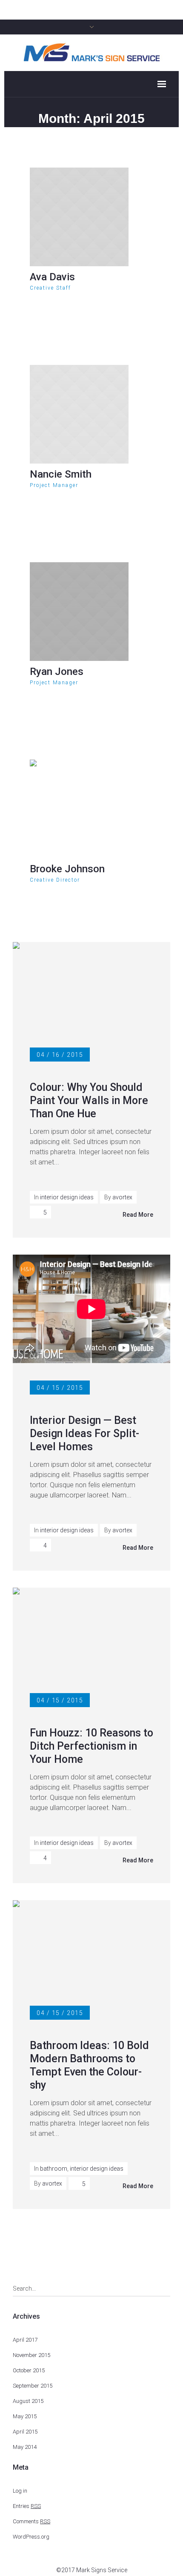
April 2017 (25, 2340)
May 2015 (25, 2416)
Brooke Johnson (67, 869)
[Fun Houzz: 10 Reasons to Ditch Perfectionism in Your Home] (91, 1631)
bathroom (54, 2169)
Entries (27, 2506)
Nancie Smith (61, 474)
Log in (20, 2491)
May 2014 (25, 2447)
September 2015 (33, 2386)
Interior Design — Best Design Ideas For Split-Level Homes (84, 1433)
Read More (138, 1215)
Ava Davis (52, 277)
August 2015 (28, 2401)
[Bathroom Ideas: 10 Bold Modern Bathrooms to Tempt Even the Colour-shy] (91, 1944)
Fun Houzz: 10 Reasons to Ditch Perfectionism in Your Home (91, 1746)
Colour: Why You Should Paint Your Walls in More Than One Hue (89, 1100)
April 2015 (25, 2432)
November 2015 (31, 2355)
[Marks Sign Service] (91, 52)
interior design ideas (67, 1197)
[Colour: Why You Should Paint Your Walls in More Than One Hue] (91, 986)
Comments (31, 2521)
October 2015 (29, 2370)
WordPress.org (31, 2537)
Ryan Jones (57, 672)
